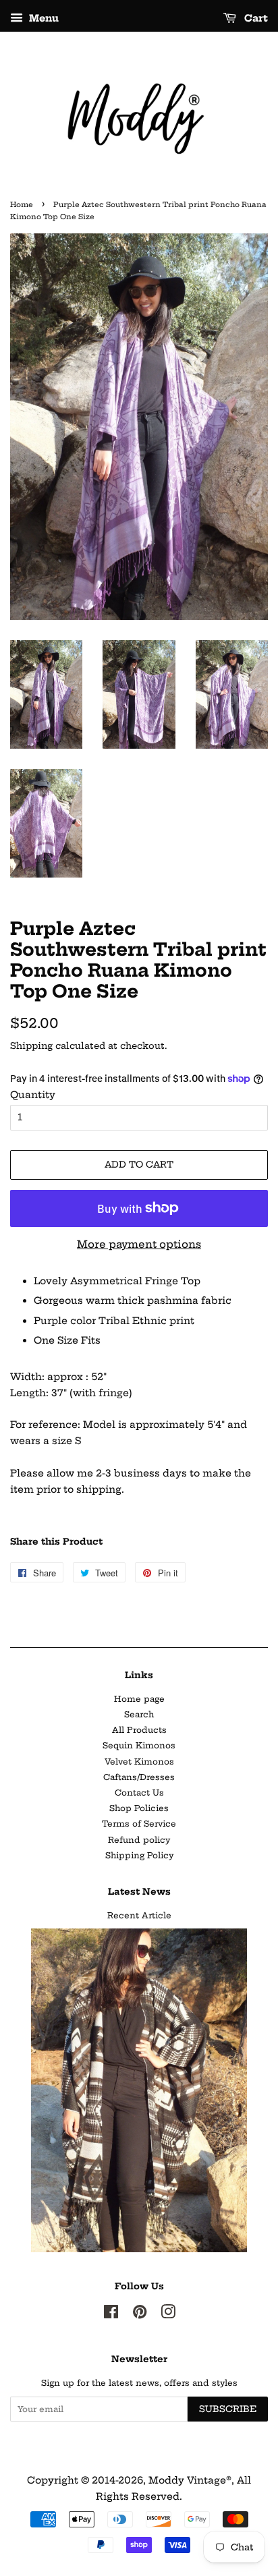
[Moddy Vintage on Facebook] (111, 2315)
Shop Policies (139, 1808)
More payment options (139, 1244)
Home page (139, 1699)
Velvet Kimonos (139, 1762)
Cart (255, 18)
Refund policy (139, 1840)
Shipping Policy (139, 1855)
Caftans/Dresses (139, 1777)
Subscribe (228, 2409)
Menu (43, 18)
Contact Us (139, 1793)
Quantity (33, 1095)
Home (22, 205)
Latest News (139, 1891)
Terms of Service (139, 1824)
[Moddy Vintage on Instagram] (168, 2315)
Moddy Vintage (187, 2480)
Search (139, 1714)
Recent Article (139, 1915)
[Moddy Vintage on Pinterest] (140, 2315)
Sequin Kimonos (139, 1745)
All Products (139, 1730)
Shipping (31, 1046)
